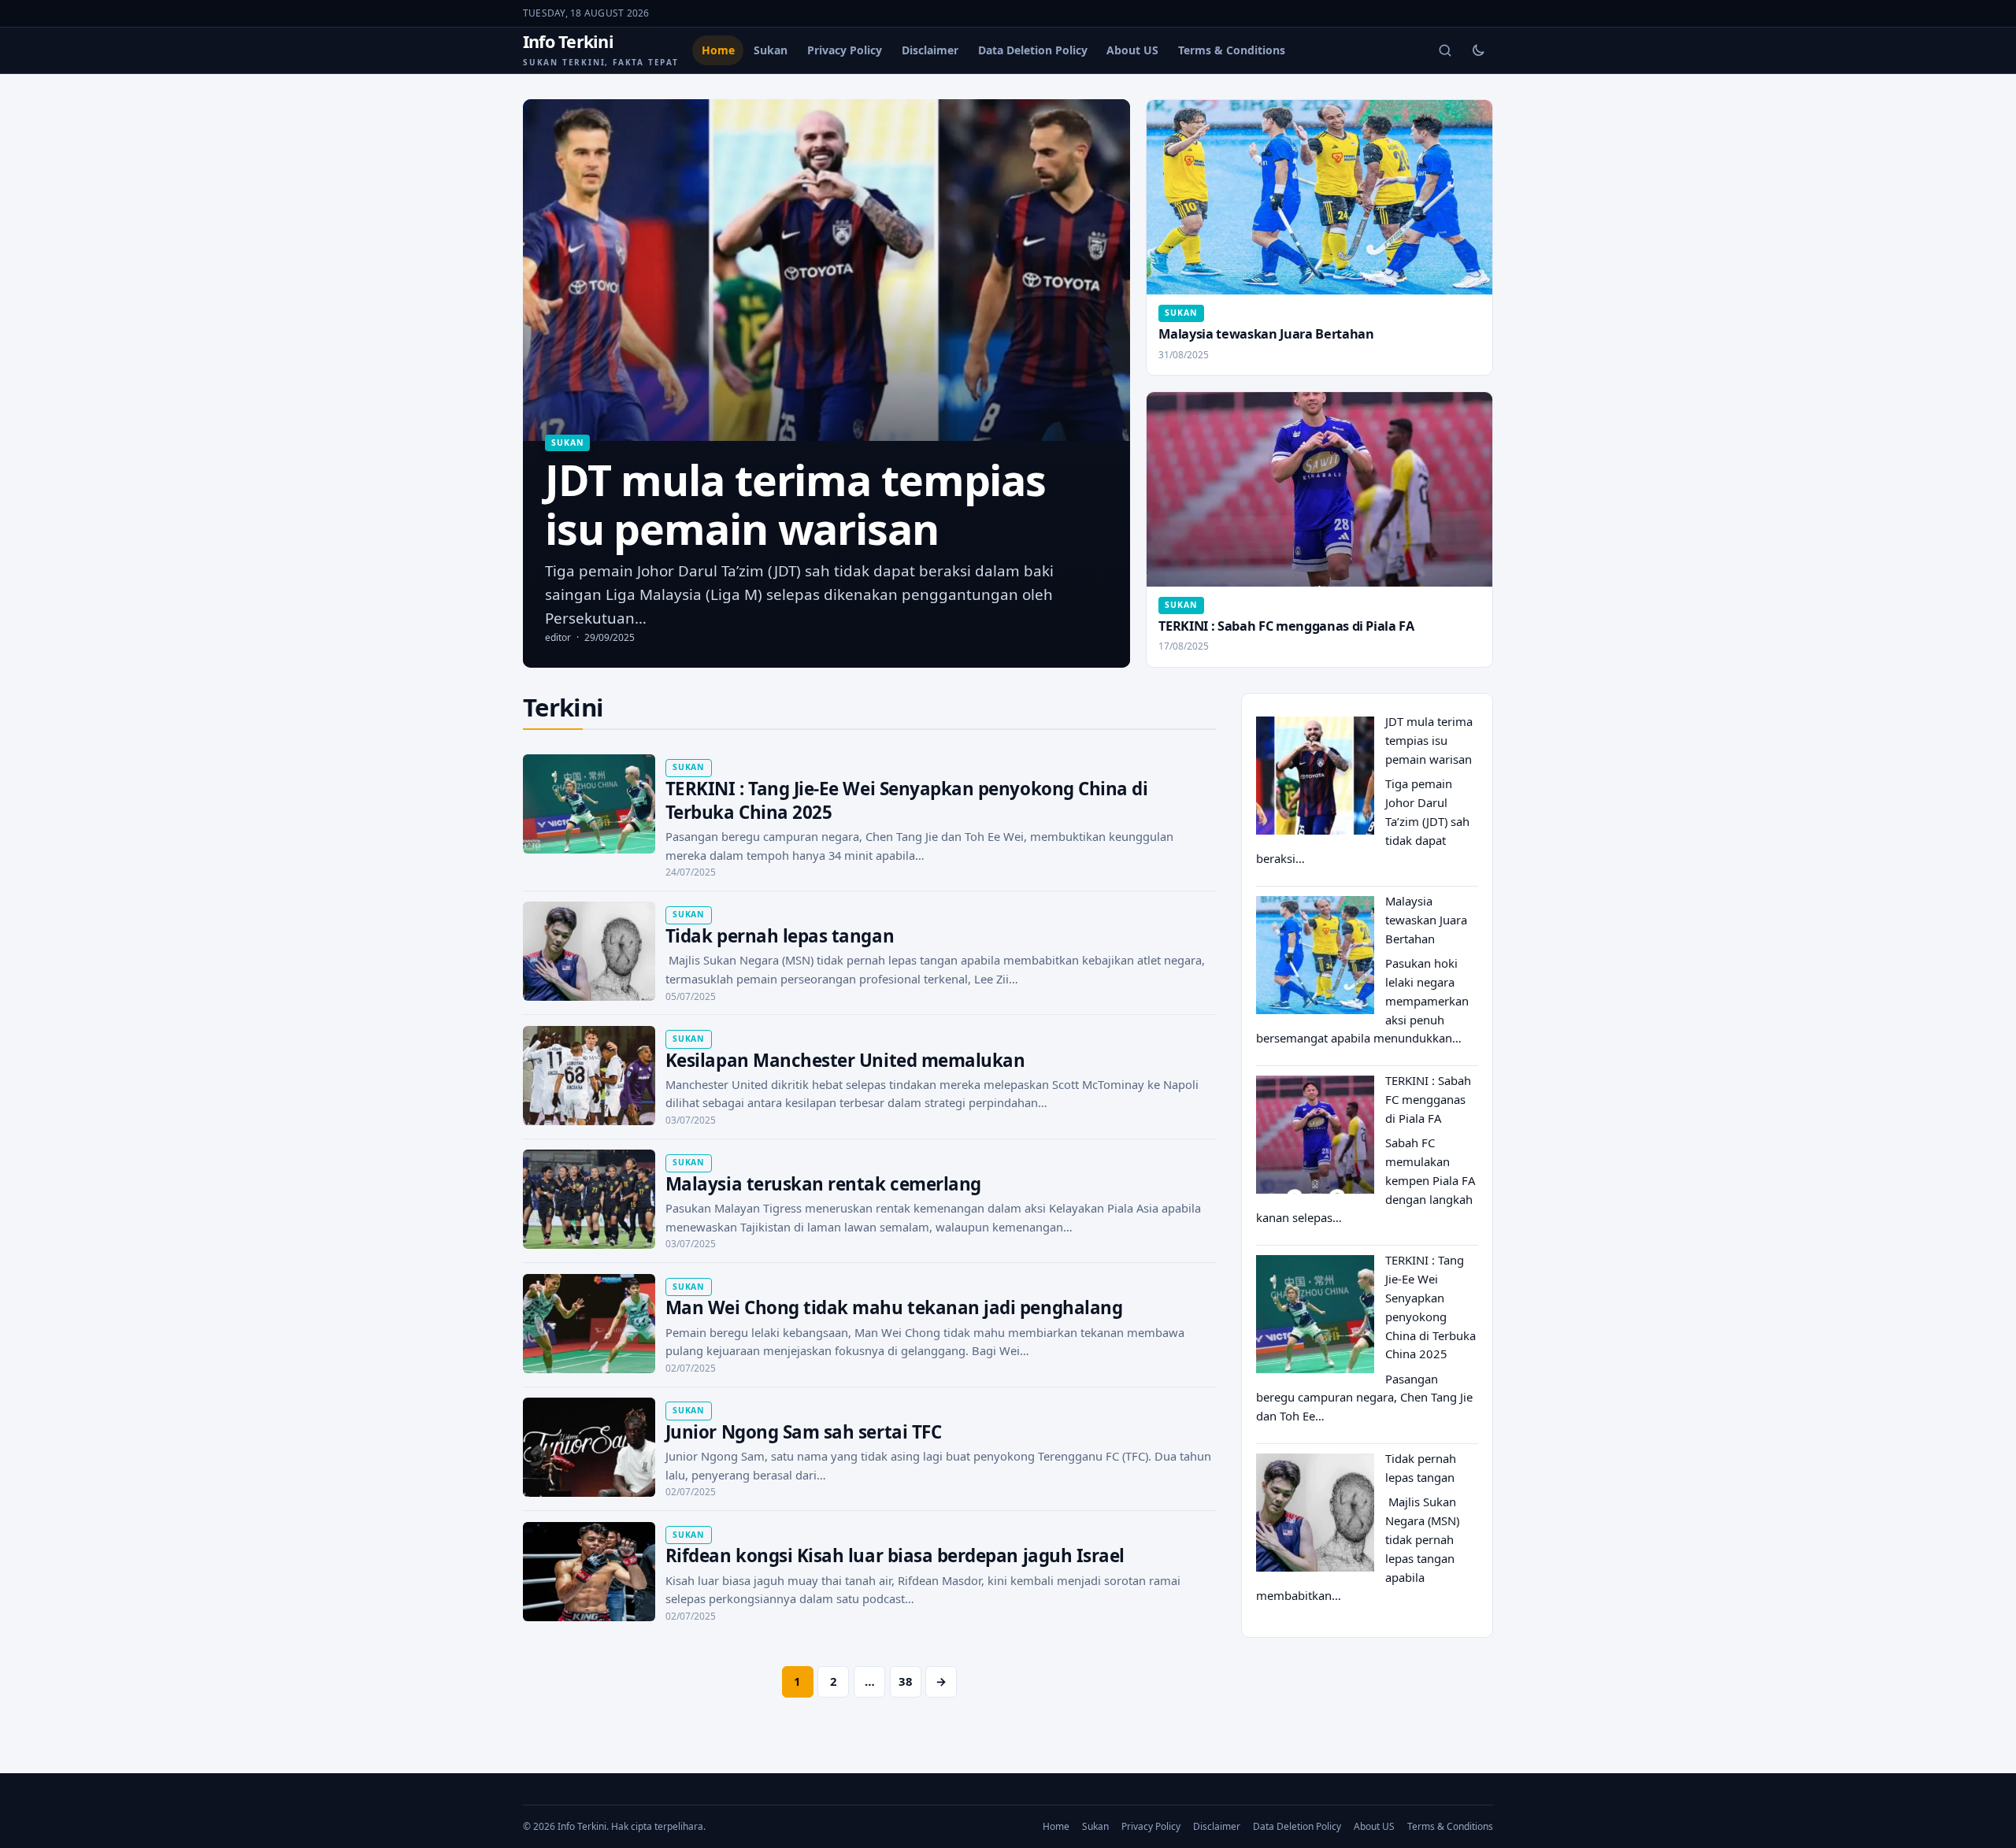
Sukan (771, 50)
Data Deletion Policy (1033, 50)
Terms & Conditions (1232, 50)
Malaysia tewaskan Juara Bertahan (1266, 334)
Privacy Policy (845, 50)
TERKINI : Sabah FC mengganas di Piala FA (1286, 626)
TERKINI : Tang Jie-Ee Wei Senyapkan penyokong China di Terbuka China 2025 (907, 800)
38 (906, 1681)
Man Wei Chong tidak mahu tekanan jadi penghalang (894, 1307)
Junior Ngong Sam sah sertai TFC (803, 1432)
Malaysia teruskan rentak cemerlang (823, 1184)
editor (558, 637)
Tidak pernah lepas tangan (780, 936)
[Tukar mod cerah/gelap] (1478, 50)
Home (718, 50)
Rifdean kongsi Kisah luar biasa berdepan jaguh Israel (895, 1555)
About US (1132, 50)
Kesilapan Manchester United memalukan (845, 1060)
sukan (567, 443)
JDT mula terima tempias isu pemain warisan (1429, 740)
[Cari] (1445, 50)
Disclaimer (930, 50)
